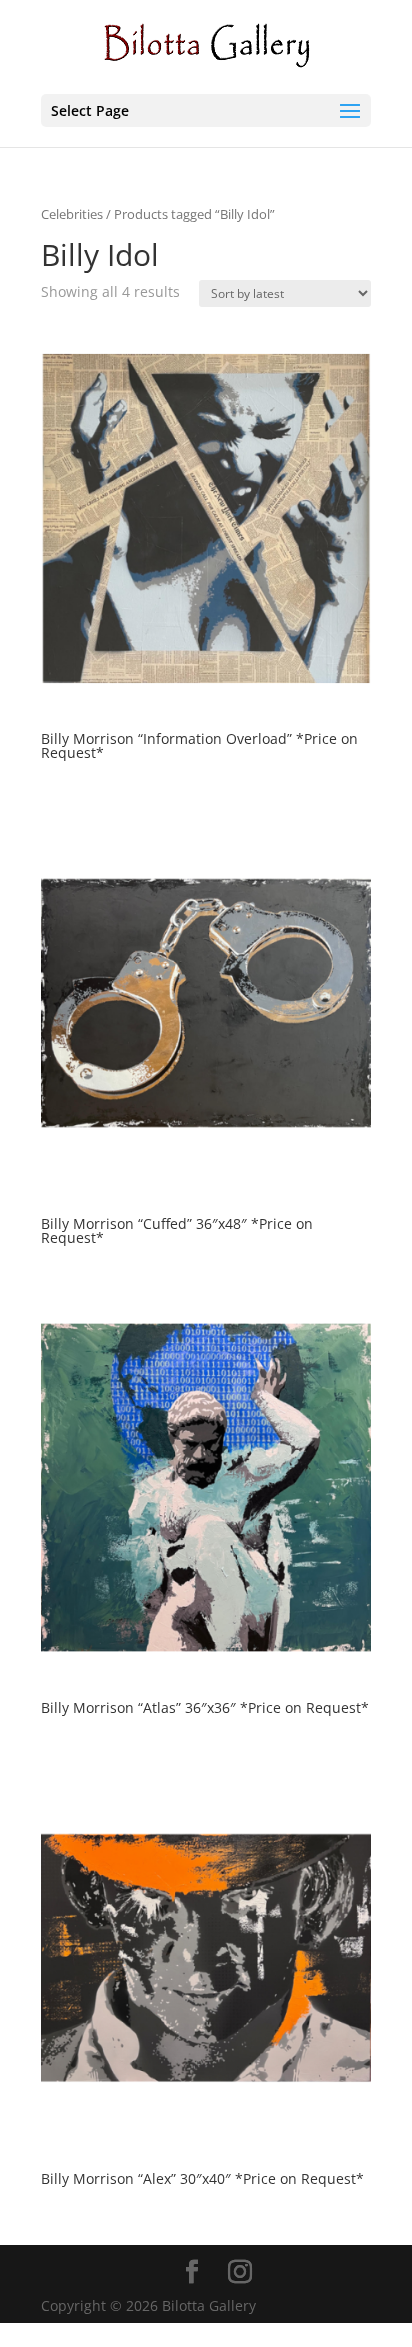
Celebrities (72, 214)
